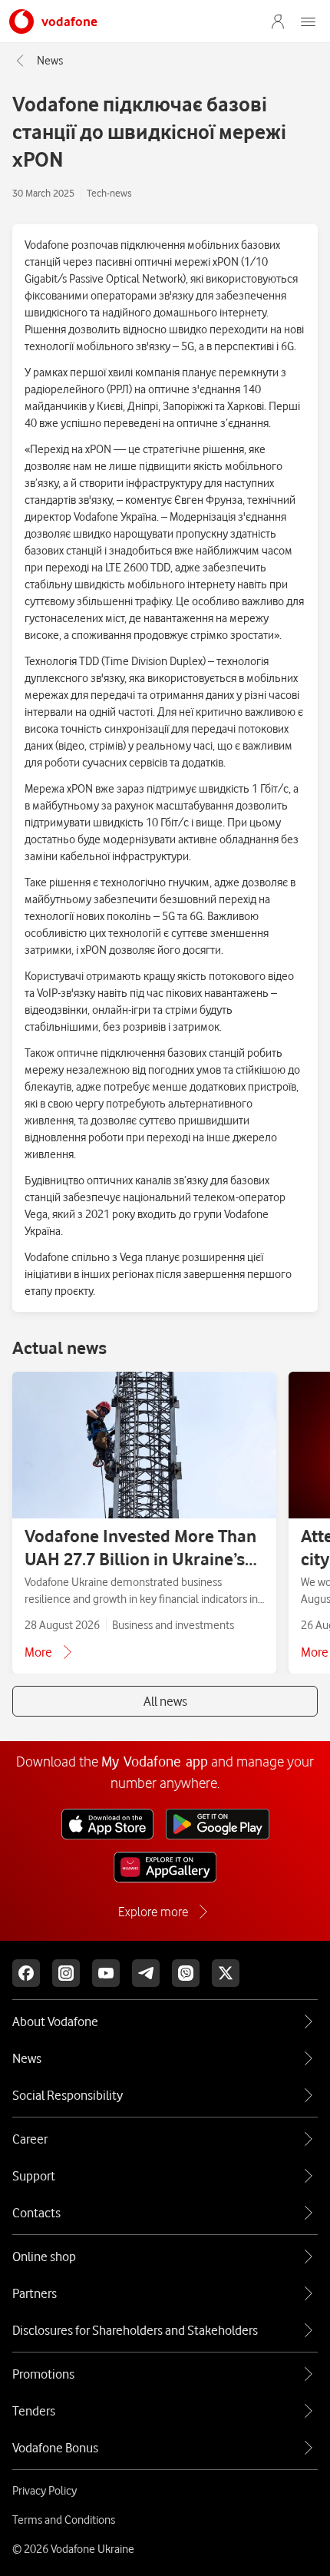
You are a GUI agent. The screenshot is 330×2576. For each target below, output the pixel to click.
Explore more (153, 1912)
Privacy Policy (45, 2491)
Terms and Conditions (64, 2520)
